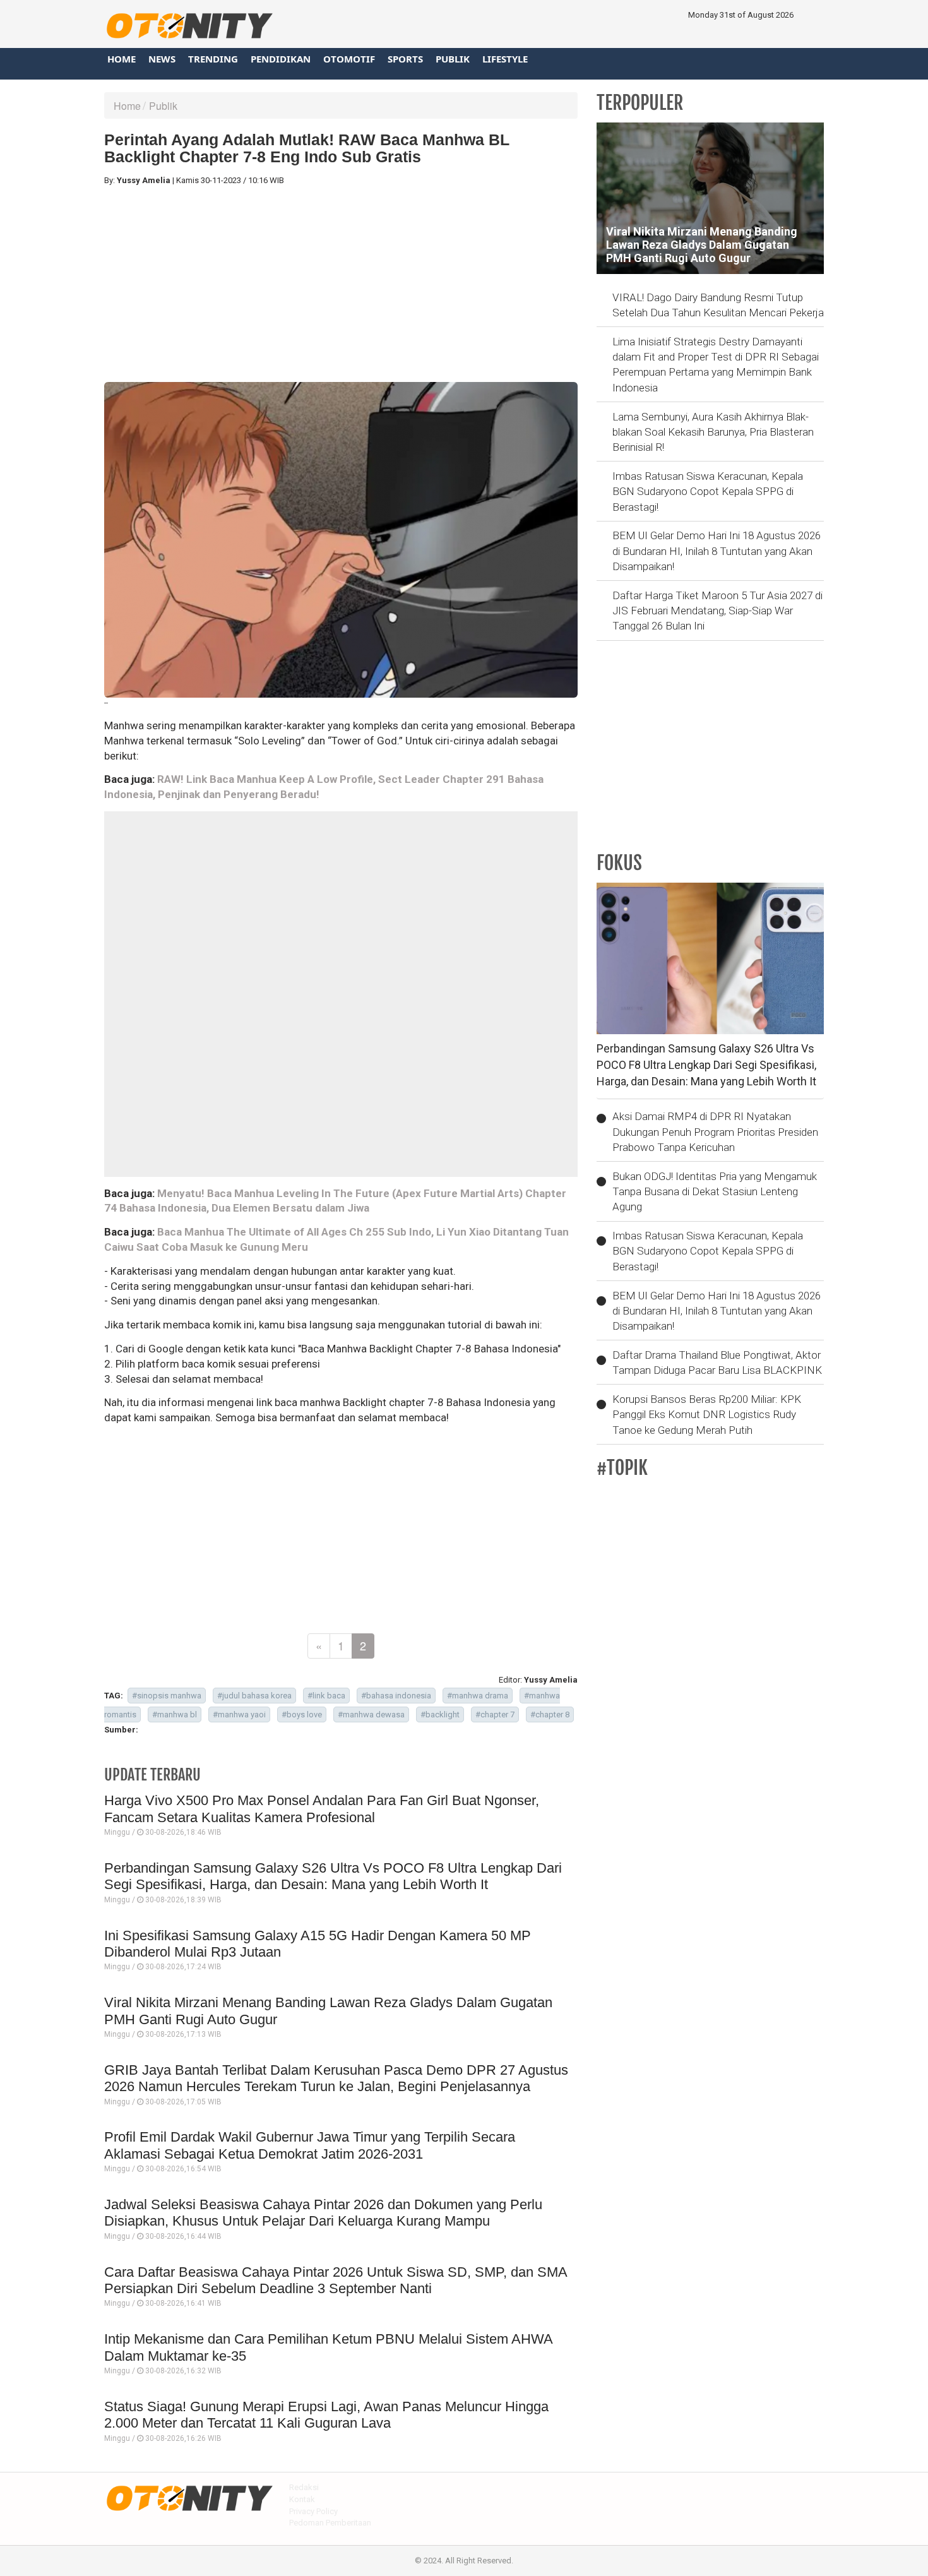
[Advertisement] (341, 284)
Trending (213, 59)
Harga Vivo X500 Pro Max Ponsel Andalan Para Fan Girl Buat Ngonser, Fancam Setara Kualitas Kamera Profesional (322, 1809)
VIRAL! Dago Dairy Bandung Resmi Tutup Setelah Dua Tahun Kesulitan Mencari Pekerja (718, 305)
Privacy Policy (313, 2511)
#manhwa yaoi (239, 1714)
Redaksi (304, 2487)
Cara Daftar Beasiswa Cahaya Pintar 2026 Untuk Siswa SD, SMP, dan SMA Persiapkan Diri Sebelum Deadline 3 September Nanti (336, 2280)
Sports (405, 59)
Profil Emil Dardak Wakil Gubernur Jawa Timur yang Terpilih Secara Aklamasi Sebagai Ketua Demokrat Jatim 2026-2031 (310, 2145)
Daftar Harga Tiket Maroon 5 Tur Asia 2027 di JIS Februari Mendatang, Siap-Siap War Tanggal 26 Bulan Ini (717, 611)
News (162, 59)
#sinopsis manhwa (167, 1696)
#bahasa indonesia (396, 1696)
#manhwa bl (175, 1714)
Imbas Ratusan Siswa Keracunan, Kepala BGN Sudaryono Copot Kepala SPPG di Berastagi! (708, 492)
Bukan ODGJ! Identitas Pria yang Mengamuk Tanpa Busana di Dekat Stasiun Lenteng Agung (715, 1192)
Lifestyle (505, 59)
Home (122, 59)
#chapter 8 (550, 1714)
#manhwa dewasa (371, 1714)
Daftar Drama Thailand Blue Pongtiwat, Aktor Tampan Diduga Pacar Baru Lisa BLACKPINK (717, 1363)
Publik (453, 59)
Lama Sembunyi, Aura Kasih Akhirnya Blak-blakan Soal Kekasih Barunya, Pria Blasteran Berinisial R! (713, 432)
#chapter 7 (495, 1714)
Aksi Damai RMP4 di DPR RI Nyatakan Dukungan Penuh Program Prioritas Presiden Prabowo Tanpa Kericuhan (715, 1132)
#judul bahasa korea (254, 1696)
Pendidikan (281, 59)
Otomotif (349, 59)
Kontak (302, 2499)
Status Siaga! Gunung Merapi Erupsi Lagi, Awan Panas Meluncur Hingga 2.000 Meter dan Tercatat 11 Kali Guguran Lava (326, 2415)
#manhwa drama (478, 1696)
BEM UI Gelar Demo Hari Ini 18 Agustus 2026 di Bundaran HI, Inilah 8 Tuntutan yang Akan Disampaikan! (717, 551)
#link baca (326, 1696)
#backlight (440, 1714)
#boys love (302, 1714)
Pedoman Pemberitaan (330, 2523)
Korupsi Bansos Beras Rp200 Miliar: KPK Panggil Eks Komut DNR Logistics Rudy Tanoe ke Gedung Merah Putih (707, 1415)
